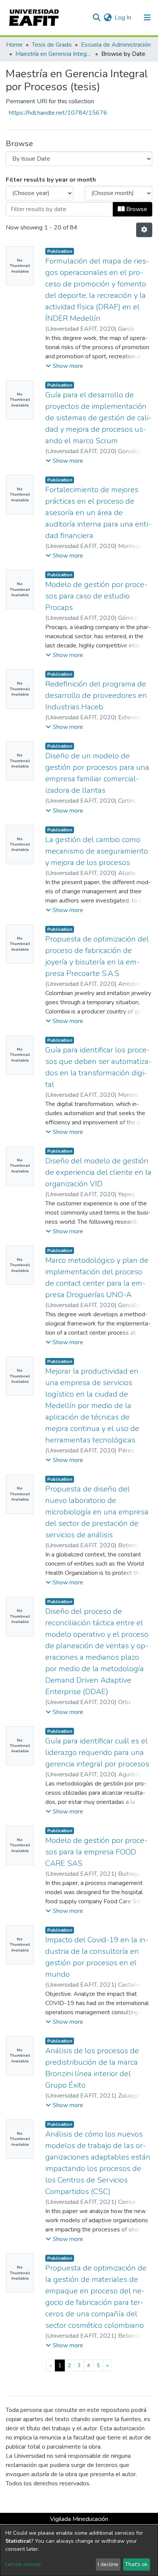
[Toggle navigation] (147, 18)
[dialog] (79, 2551)
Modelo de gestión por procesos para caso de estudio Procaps (96, 596)
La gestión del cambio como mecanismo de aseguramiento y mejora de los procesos (97, 851)
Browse (136, 209)
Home (14, 45)
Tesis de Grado (52, 45)
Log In (123, 18)
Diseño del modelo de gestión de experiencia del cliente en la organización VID (98, 1172)
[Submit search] (96, 18)
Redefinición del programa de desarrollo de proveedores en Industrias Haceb (96, 695)
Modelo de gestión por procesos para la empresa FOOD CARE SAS (96, 1852)
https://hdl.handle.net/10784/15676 (58, 113)
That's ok (136, 2564)
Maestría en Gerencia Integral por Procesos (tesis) (54, 54)
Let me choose (23, 2564)
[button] (108, 18)
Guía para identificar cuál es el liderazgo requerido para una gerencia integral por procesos (97, 1752)
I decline (108, 2564)
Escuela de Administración (116, 45)
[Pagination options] (144, 230)
